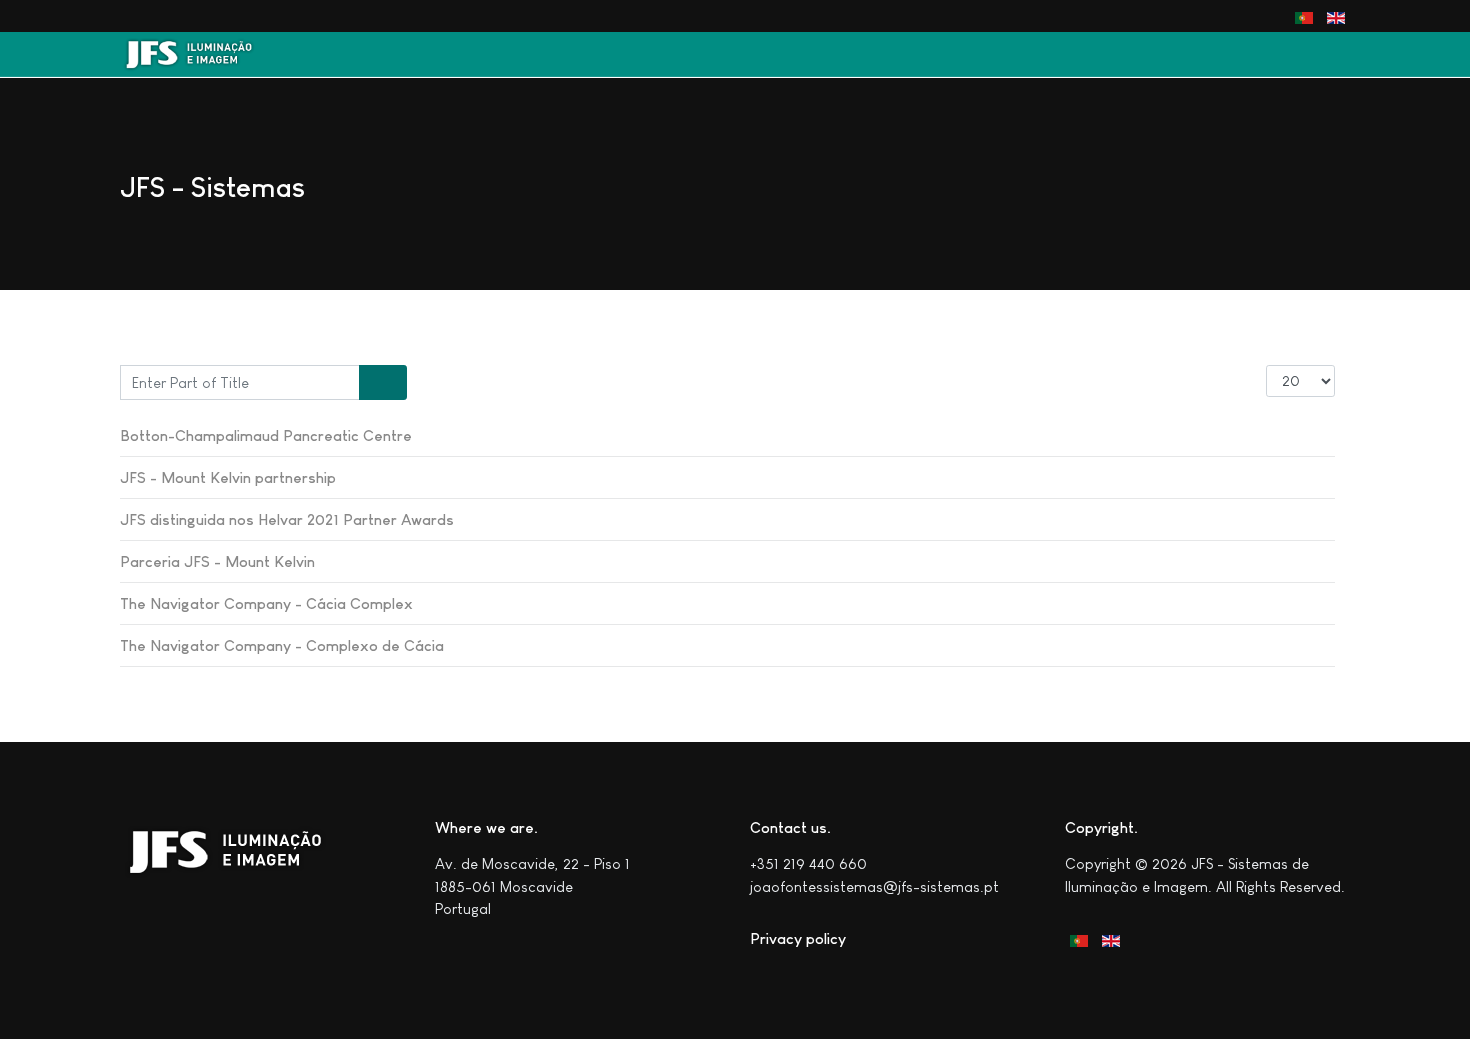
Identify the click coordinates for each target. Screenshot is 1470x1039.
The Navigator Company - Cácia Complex (266, 603)
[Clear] (395, 383)
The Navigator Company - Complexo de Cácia (282, 645)
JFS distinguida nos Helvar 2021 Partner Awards (287, 519)
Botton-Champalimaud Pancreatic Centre (266, 435)
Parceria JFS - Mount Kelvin (217, 561)
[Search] (371, 383)
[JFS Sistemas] (198, 54)
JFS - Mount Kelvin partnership (228, 477)
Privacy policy (798, 938)
